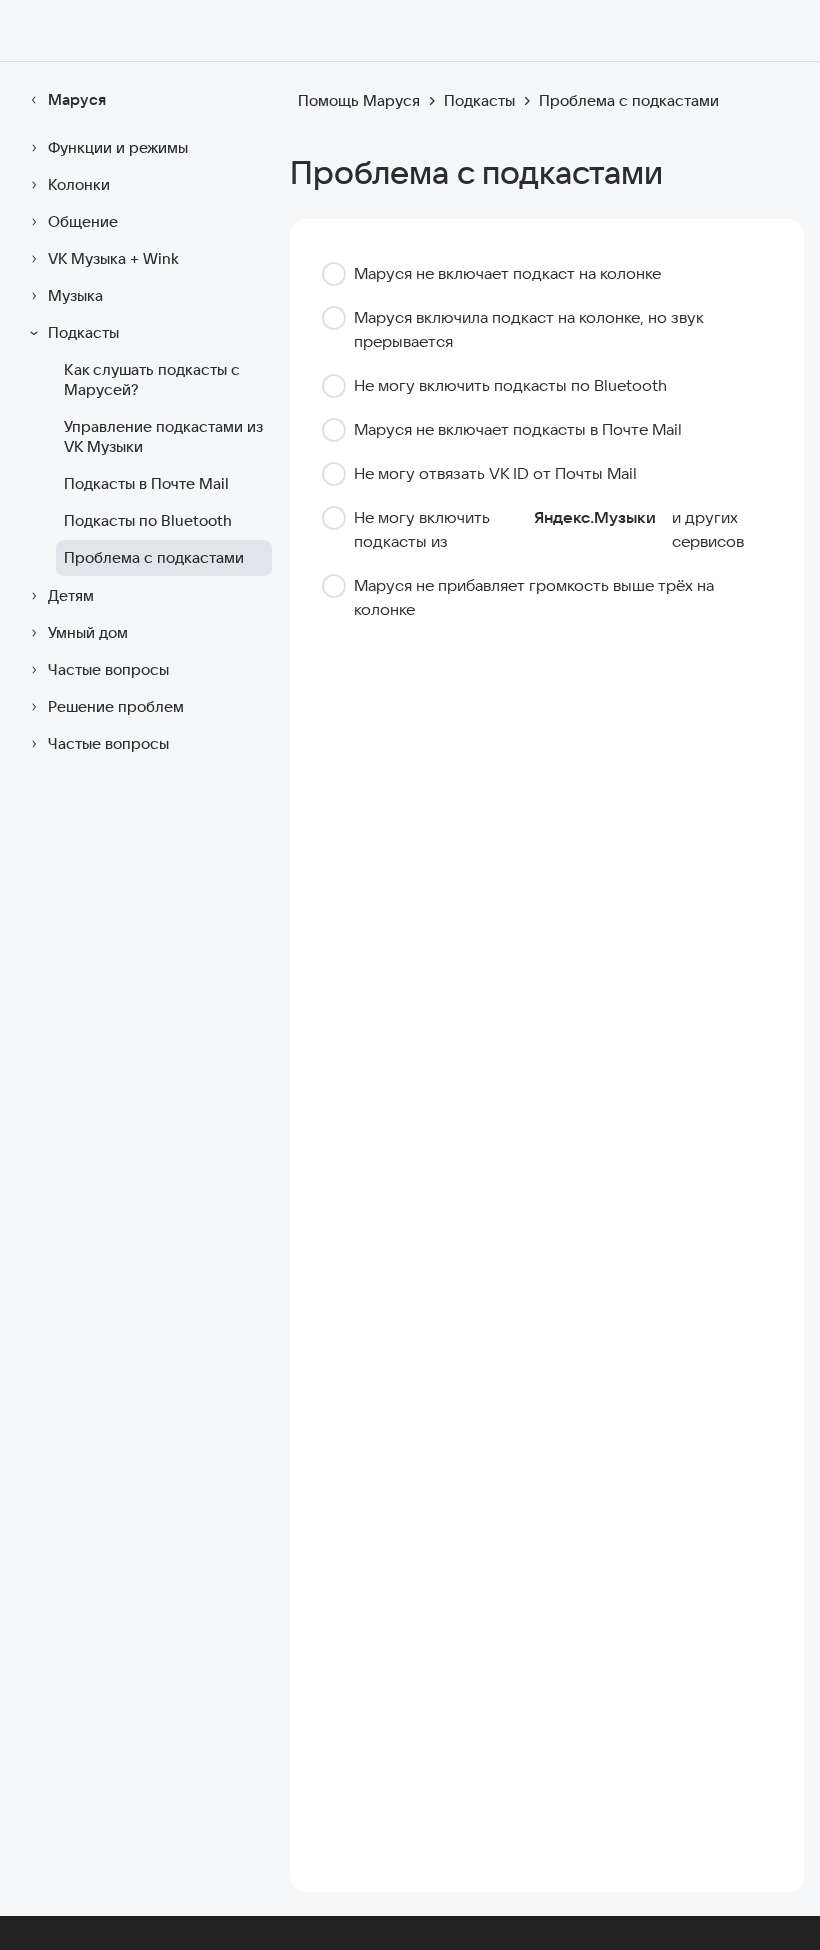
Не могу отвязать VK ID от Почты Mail (495, 473)
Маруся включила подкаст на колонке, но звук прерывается (528, 329)
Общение (83, 221)
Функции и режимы (118, 147)
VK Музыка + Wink (113, 258)
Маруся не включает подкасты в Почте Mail (518, 429)
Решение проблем (116, 706)
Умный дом (88, 632)
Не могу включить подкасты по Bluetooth (510, 385)
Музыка (75, 295)
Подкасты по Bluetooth (148, 520)
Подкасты (83, 332)
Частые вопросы (108, 669)
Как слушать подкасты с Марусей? (152, 379)
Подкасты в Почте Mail (146, 483)
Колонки (79, 184)
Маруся (77, 99)
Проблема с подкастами (154, 557)
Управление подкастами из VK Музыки (163, 436)
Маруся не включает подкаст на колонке (507, 273)
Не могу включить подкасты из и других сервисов (549, 529)
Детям (71, 595)
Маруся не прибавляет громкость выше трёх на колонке (534, 597)
